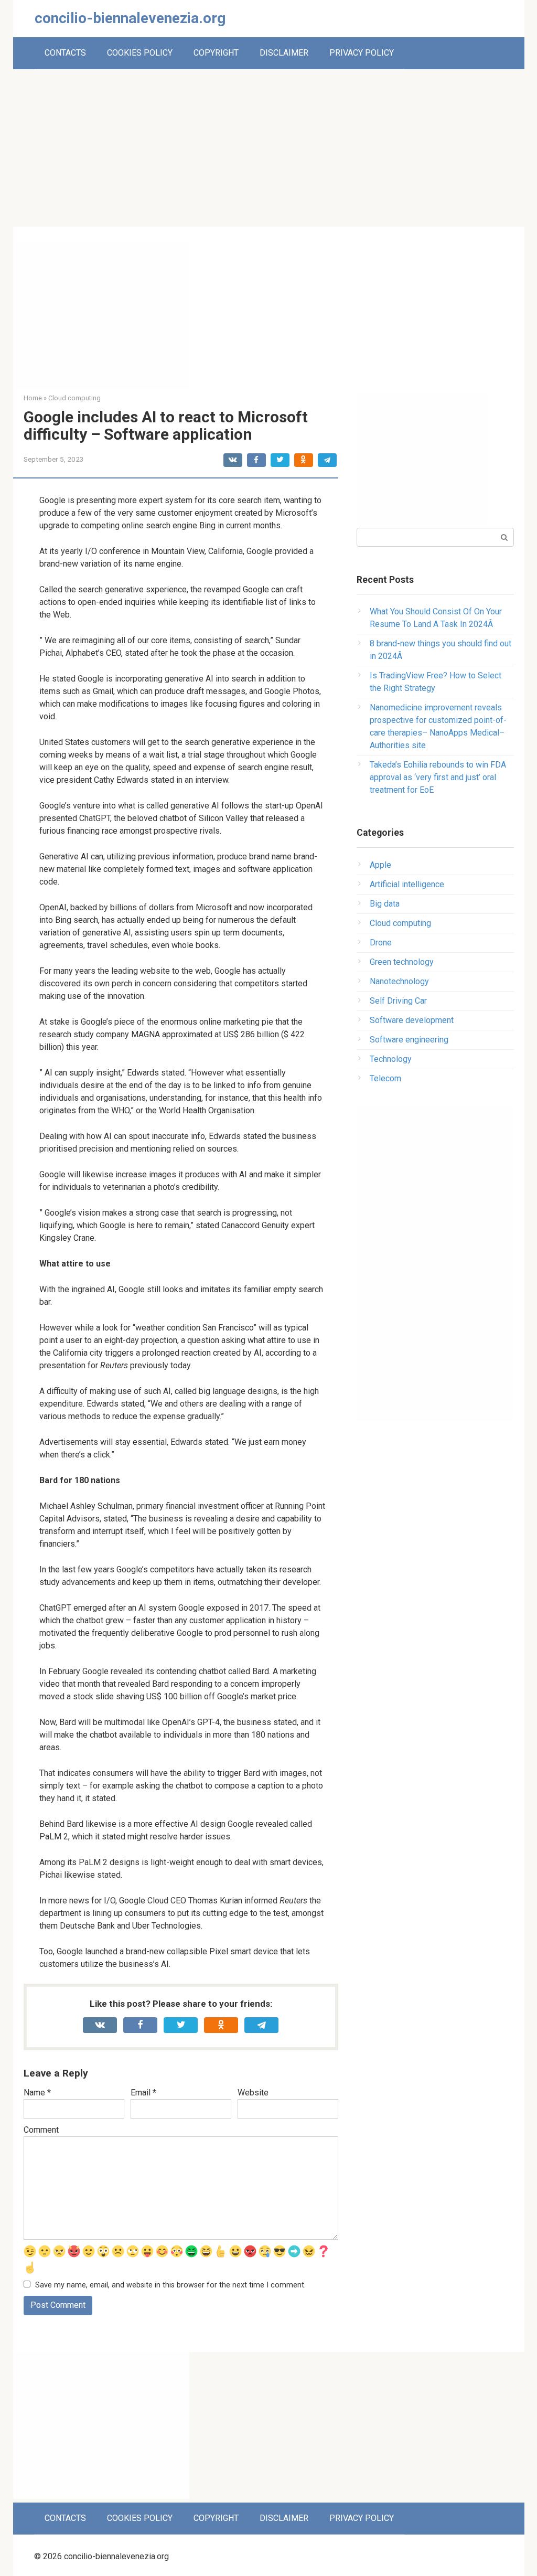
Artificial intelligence (407, 884)
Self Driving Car (398, 1001)
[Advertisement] (268, 148)
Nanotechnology (399, 981)
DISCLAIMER (284, 53)
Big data (385, 904)
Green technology (402, 962)
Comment (41, 2130)
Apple (380, 865)
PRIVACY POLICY (362, 53)
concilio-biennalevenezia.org (130, 18)
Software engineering (409, 1040)
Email (143, 2093)
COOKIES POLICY (140, 53)
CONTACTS (65, 53)
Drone (381, 943)
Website (253, 2093)
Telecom (385, 1078)
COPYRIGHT (216, 53)
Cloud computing (400, 923)
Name (37, 2093)
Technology (391, 1059)
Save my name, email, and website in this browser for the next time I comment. (170, 2285)
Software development (412, 1020)
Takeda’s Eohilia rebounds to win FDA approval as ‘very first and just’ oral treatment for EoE (438, 777)
